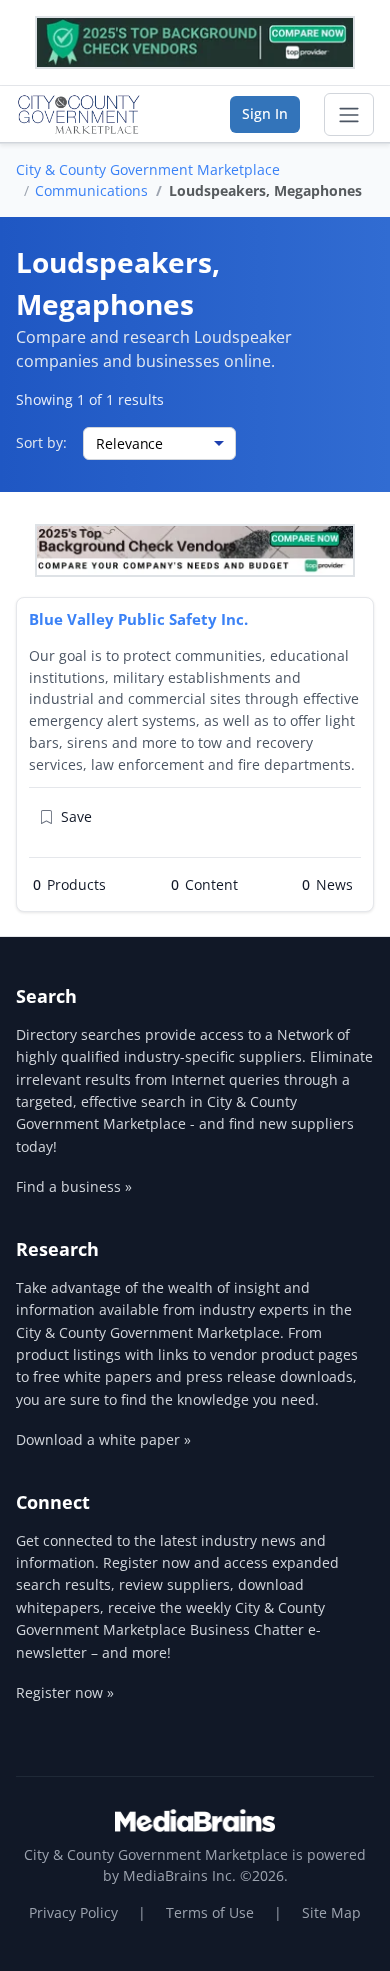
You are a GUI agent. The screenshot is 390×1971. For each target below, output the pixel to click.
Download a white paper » (103, 1439)
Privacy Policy (73, 1912)
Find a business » (74, 1186)
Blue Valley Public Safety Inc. (138, 619)
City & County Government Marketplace (148, 169)
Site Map (331, 1912)
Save (76, 816)
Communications (91, 190)
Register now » (65, 1692)
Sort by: (41, 442)
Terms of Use (210, 1912)
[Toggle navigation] (349, 115)
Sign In (265, 113)
